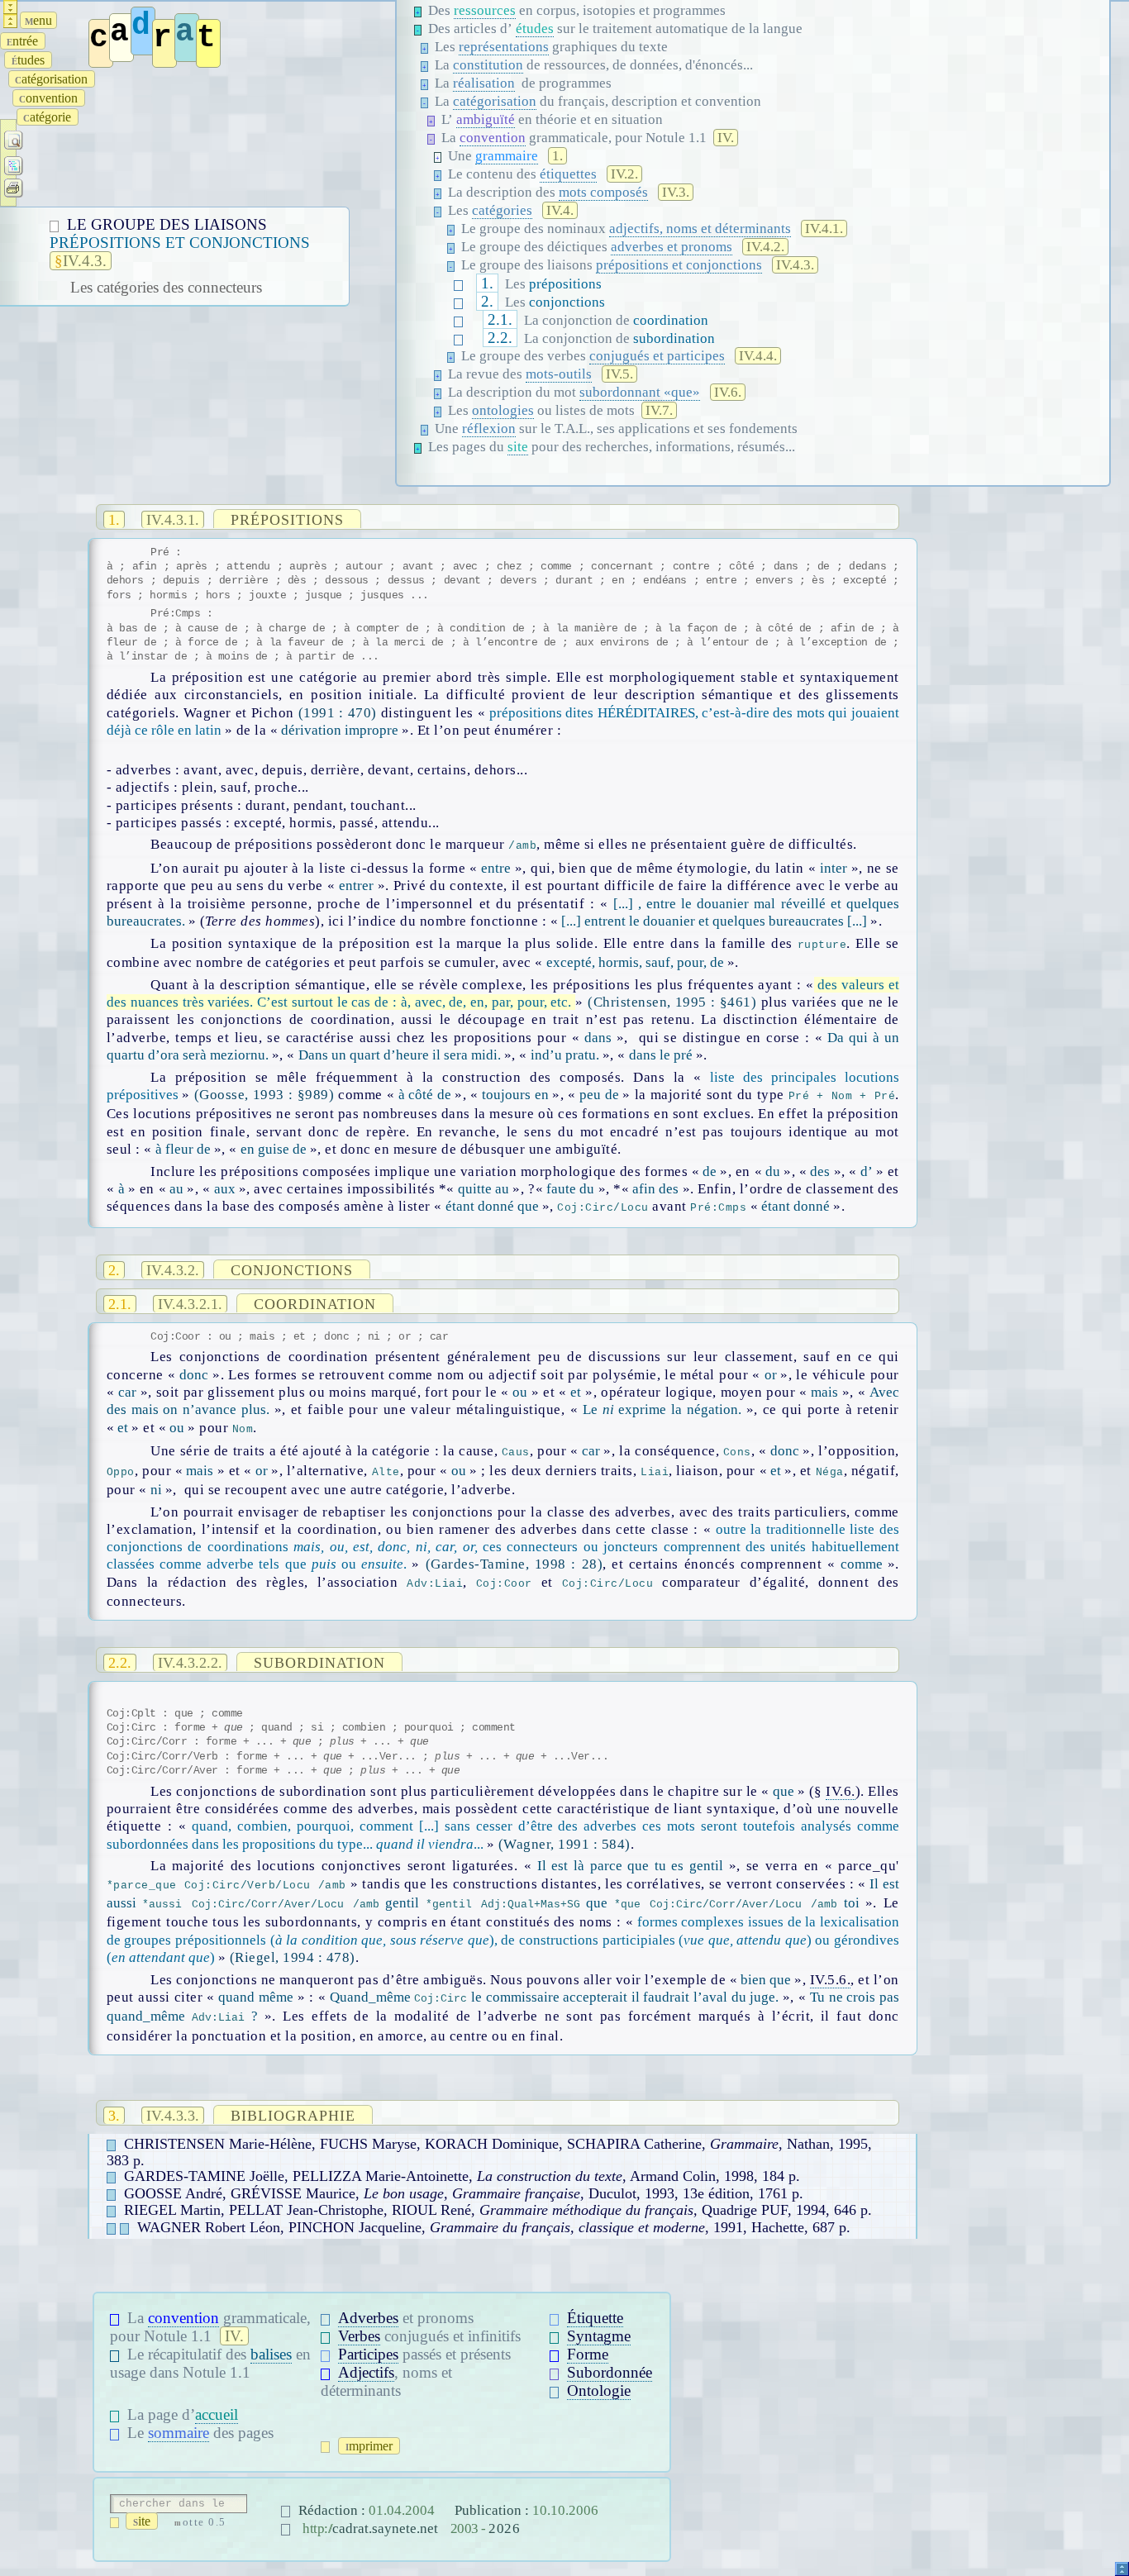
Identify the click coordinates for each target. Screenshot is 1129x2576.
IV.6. (841, 1791)
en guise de (274, 1149)
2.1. (500, 319)
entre (496, 868)
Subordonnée (610, 2372)
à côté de (424, 1095)
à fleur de (183, 1149)
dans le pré (661, 1055)
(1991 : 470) (338, 713)
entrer (356, 886)
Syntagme (599, 2336)
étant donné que (492, 1206)
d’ (867, 1171)
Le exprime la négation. (662, 1409)
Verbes (359, 2336)
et (576, 1392)
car (127, 1392)
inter (833, 868)
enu (38, 20)
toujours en (516, 1095)
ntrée (24, 41)
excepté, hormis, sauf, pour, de (635, 962)
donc (194, 1375)
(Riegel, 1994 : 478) (293, 1957)
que (784, 1791)
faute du (570, 1189)
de (710, 1171)
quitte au (484, 1189)
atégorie (49, 117)
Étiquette (595, 2318)
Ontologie (599, 2390)
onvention (50, 98)
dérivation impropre (340, 730)
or (770, 1375)
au (176, 1189)
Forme (588, 2354)
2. (487, 301)
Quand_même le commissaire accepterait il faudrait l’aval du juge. (554, 1997)
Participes (368, 2354)
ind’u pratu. (565, 1055)
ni (156, 1490)
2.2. (500, 338)
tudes (31, 60)
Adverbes (368, 2318)
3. (114, 2116)
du (773, 1171)
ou (520, 1392)
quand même (256, 1997)
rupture (822, 945)
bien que (766, 1980)
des (820, 1171)
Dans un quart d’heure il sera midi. (400, 1055)
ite (145, 2521)
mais (825, 1392)
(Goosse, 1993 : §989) (264, 1095)
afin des (655, 1189)
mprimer (372, 2446)
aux (225, 1189)
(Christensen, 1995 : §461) (672, 1002)
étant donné (796, 1206)
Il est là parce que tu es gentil (630, 1866)
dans (598, 1038)
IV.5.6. (831, 1980)
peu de (600, 1095)
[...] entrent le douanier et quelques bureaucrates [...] (714, 921)
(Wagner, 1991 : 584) (564, 1844)
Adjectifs (366, 2372)
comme (861, 1564)
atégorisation (53, 79)
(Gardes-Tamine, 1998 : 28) (514, 1564)
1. (487, 283)
